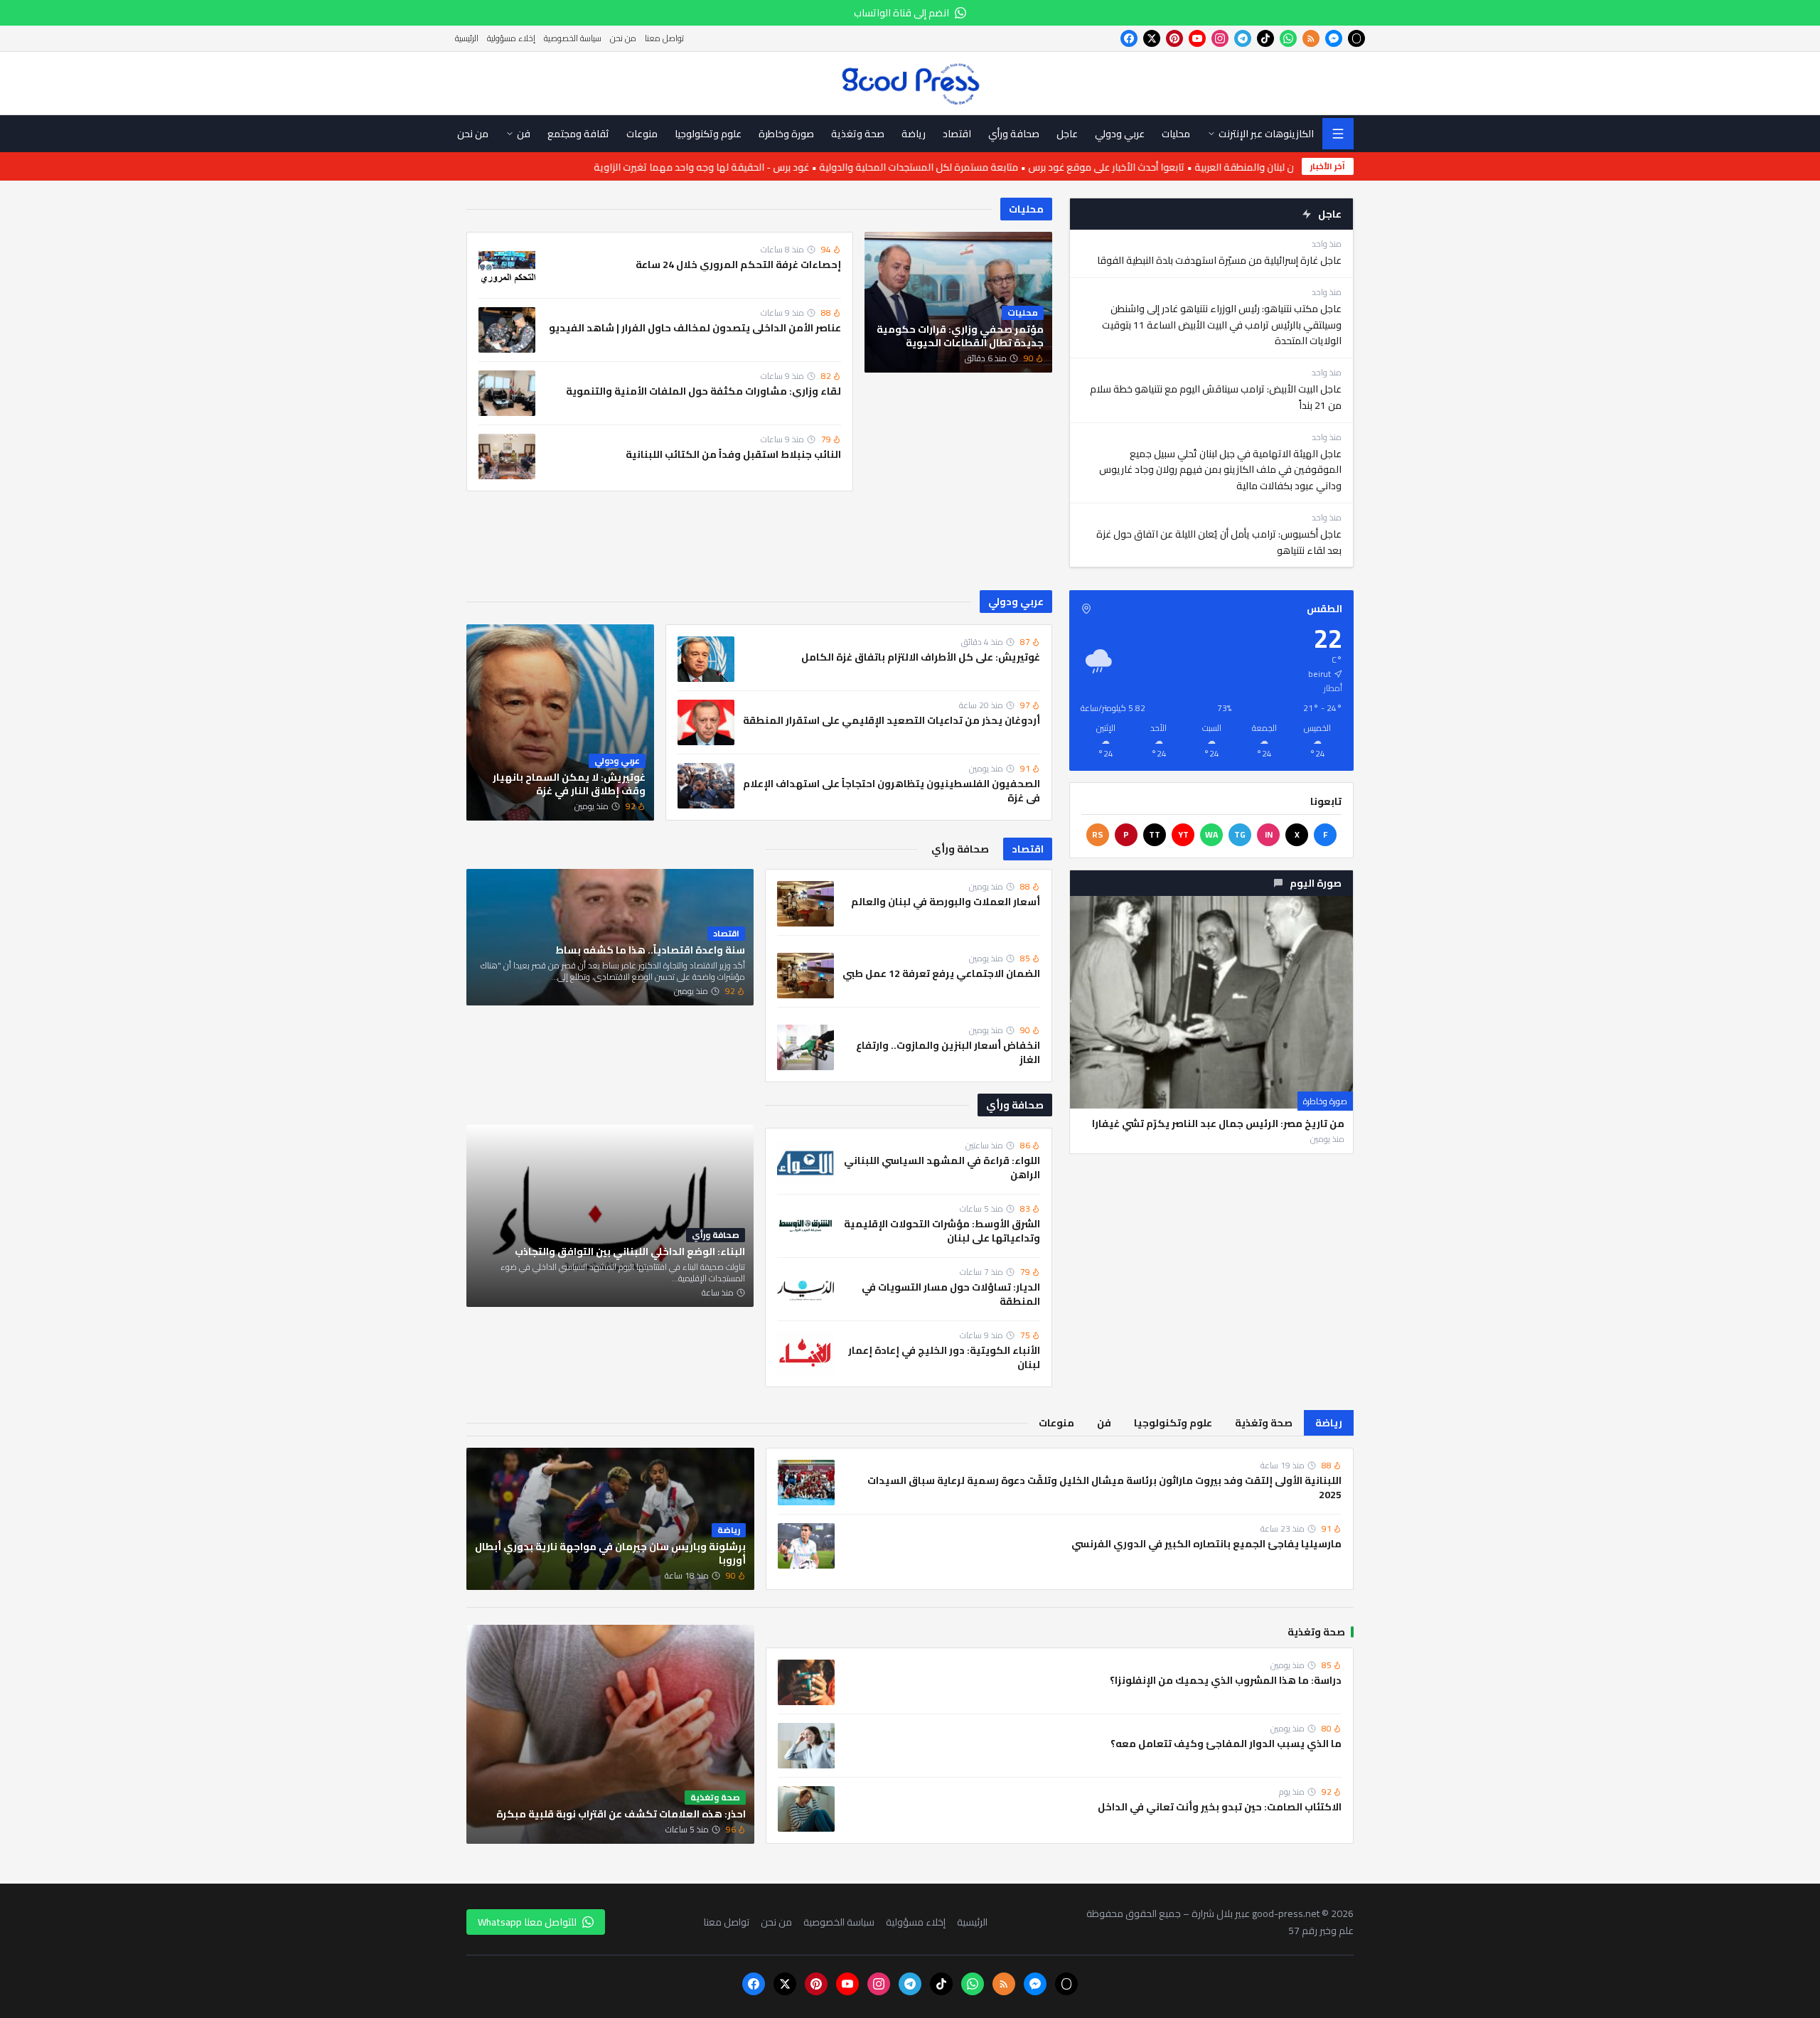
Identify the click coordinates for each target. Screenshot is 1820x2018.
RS (1098, 834)
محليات (1026, 209)
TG (1240, 834)
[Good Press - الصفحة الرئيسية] (910, 83)
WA (1211, 834)
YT (1183, 834)
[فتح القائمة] (1338, 134)
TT (1155, 834)
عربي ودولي (1016, 602)
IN (1269, 834)
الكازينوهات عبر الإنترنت (1266, 134)
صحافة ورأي (1015, 1105)
